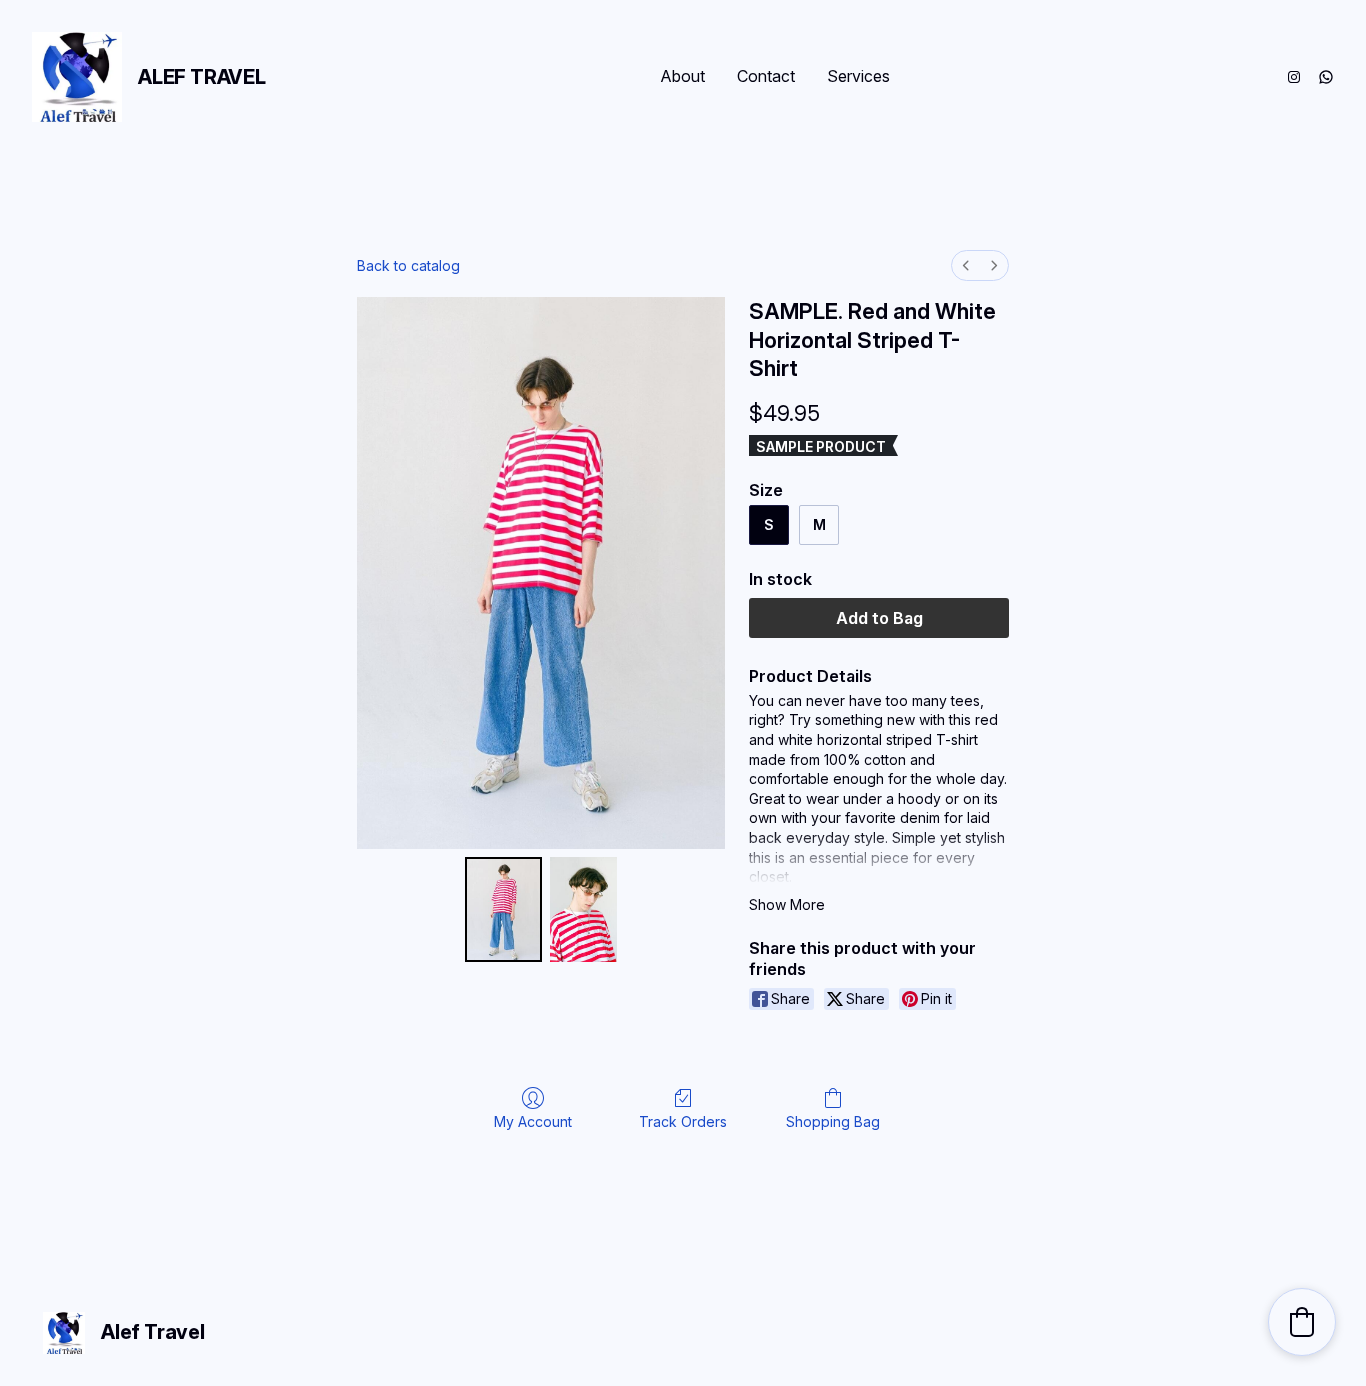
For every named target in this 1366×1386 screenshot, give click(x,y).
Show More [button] (787, 904)
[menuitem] (966, 265)
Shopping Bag (833, 1121)
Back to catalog (408, 265)
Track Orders (683, 1121)
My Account (533, 1121)
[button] (1302, 1322)
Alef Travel (202, 77)
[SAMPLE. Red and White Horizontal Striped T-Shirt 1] (583, 909)
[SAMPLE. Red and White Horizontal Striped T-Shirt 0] (503, 909)
